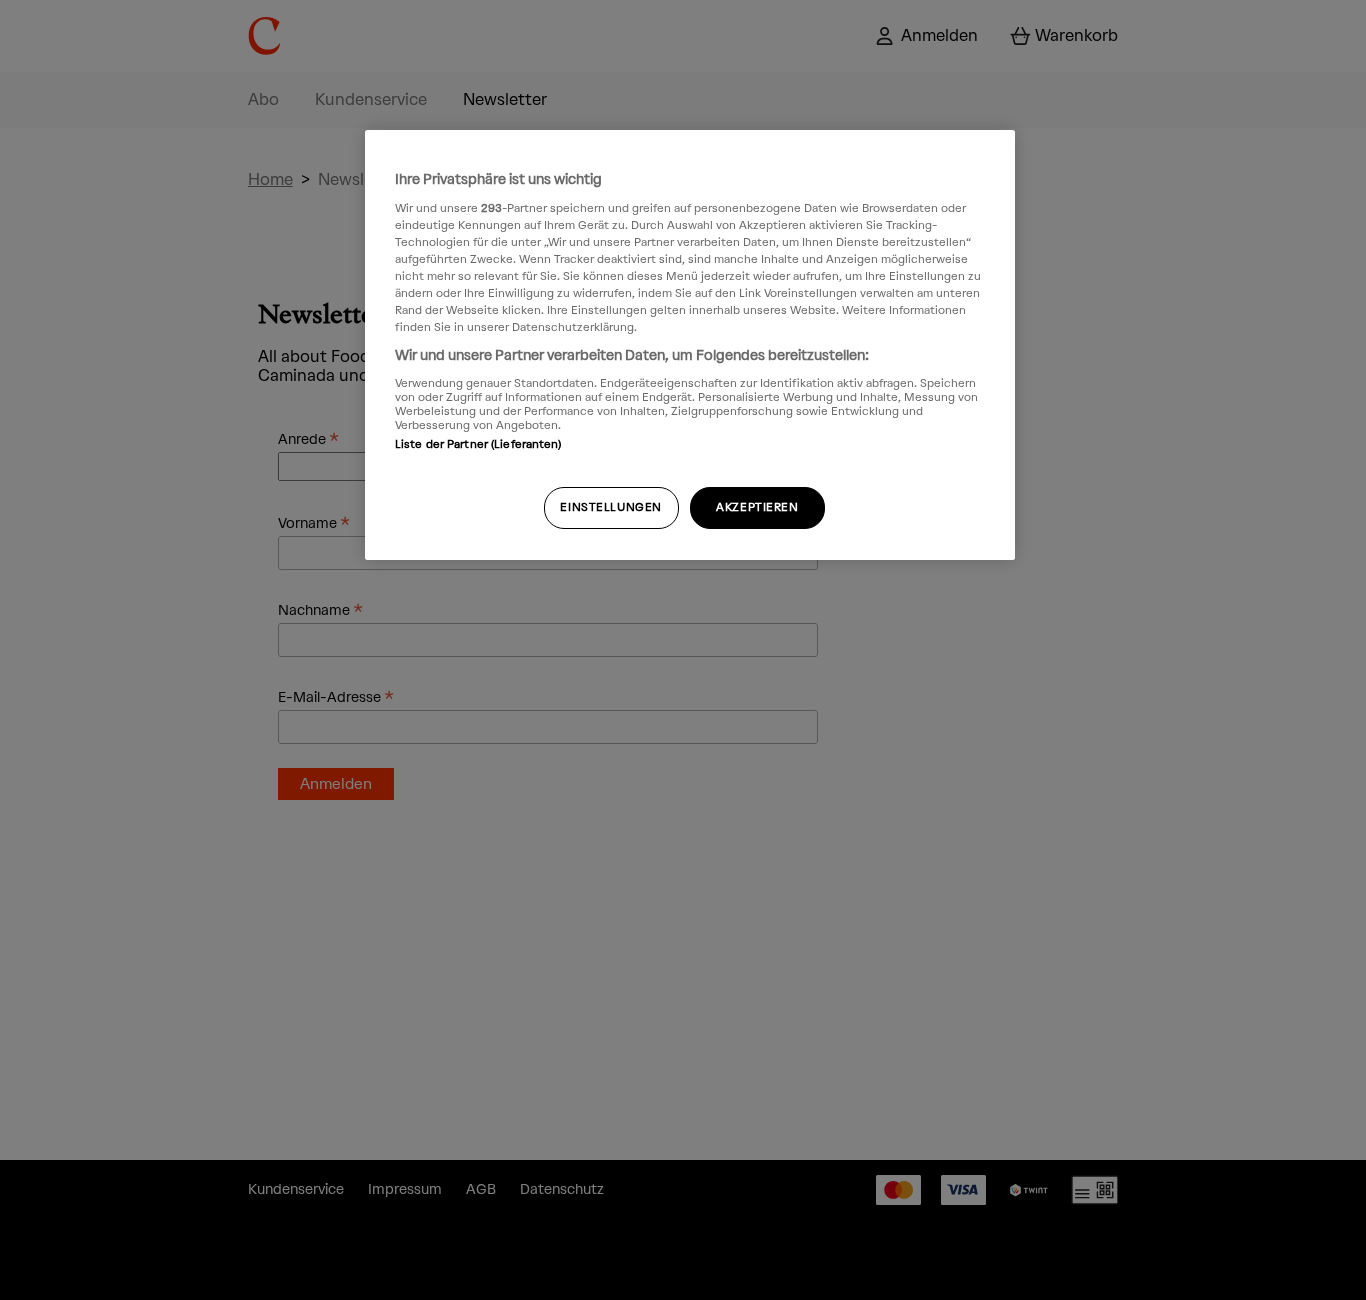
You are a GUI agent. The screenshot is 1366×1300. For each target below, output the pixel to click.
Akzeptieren (757, 507)
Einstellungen (610, 507)
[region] (690, 345)
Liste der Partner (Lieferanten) (478, 444)
